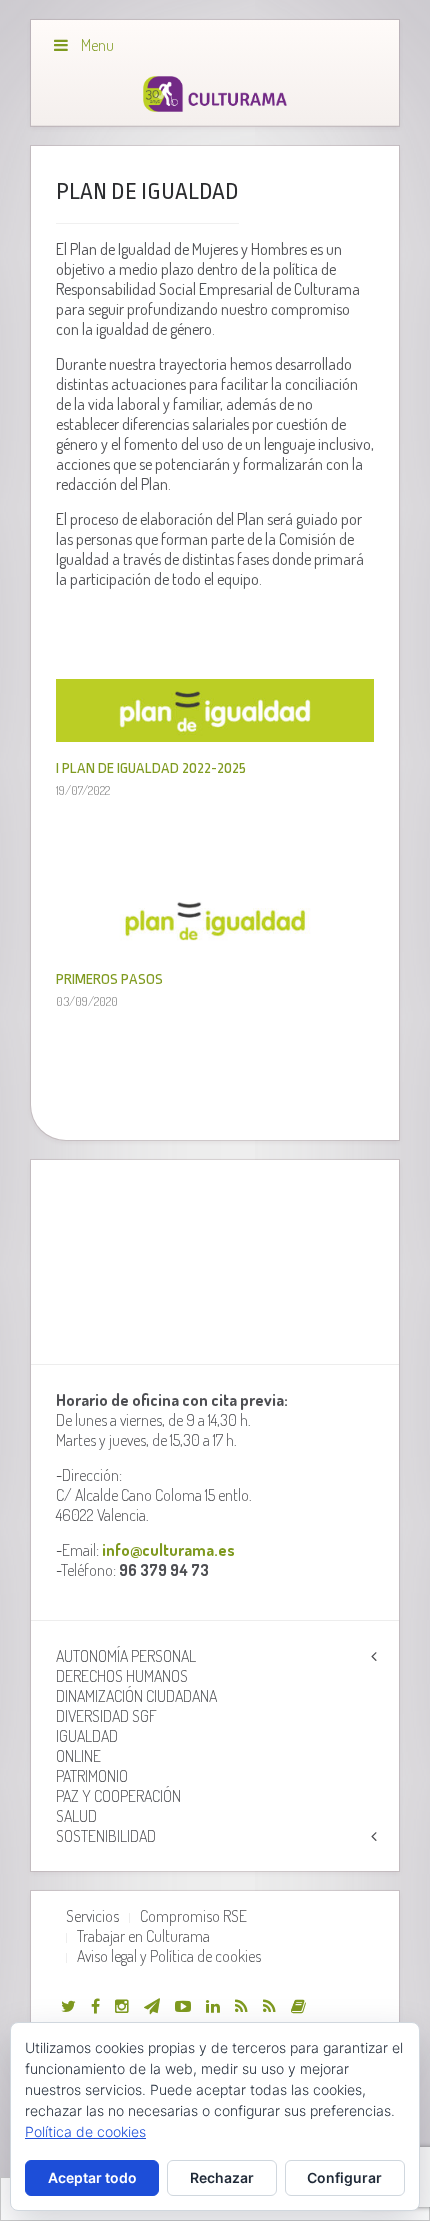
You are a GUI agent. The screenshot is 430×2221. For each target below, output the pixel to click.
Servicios (92, 1916)
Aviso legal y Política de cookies (169, 1956)
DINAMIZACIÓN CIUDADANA (136, 1696)
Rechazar (222, 2177)
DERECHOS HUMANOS (122, 1676)
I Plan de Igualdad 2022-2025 (151, 768)
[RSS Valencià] (241, 2006)
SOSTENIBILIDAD (106, 1836)
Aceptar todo (92, 2177)
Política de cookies (85, 2131)
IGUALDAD (87, 1736)
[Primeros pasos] (215, 943)
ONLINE (78, 1756)
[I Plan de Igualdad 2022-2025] (215, 732)
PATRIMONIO (92, 1776)
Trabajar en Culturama (143, 1936)
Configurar (344, 2177)
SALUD (76, 1816)
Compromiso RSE (193, 1916)
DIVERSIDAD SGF (106, 1716)
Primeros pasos (109, 979)
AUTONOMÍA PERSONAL (126, 1656)
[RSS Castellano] (269, 2006)
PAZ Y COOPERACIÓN (118, 1796)
